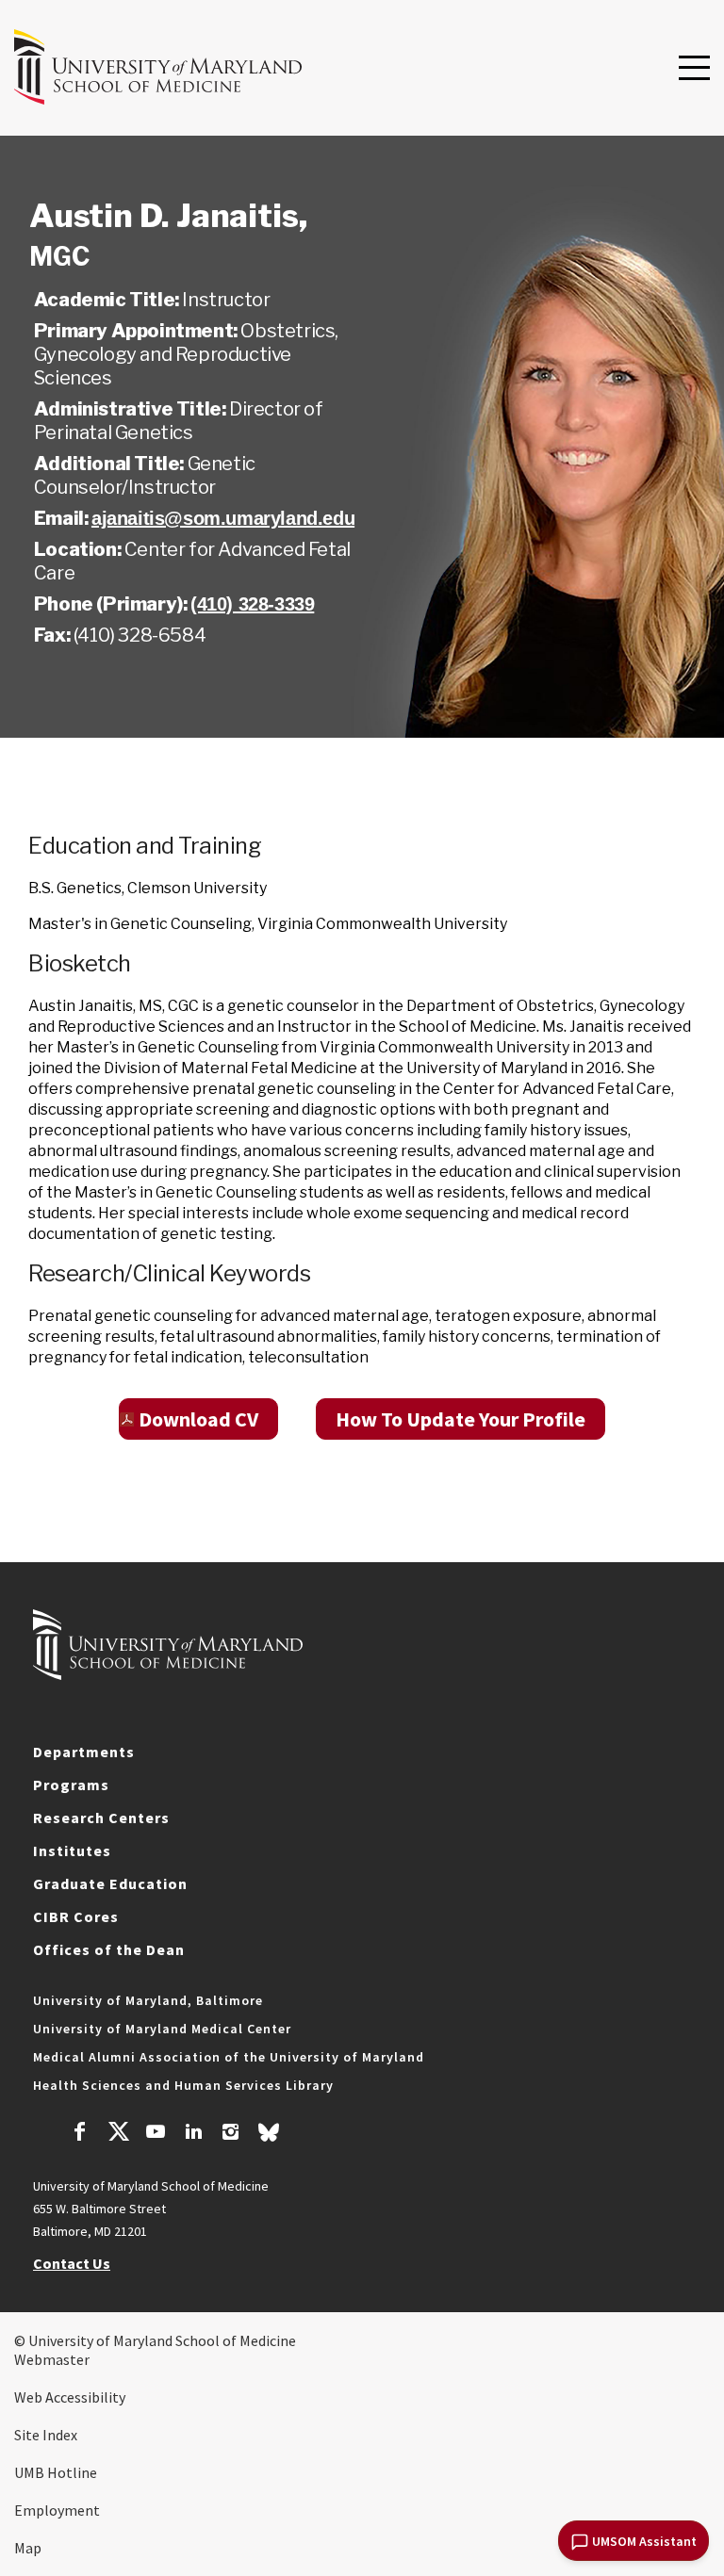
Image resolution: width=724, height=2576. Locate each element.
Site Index (46, 2435)
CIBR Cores (76, 1916)
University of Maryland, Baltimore (148, 2000)
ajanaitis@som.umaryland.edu (223, 518)
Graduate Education (110, 1883)
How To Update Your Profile (461, 1419)
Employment (57, 2510)
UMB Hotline (56, 2472)
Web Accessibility (70, 2397)
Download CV (198, 1419)
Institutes (72, 1850)
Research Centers (101, 1818)
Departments (84, 1752)
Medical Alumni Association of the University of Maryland (229, 2057)
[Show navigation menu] (694, 69)
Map (28, 2548)
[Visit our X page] (118, 2134)
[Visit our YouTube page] (156, 2134)
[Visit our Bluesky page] (269, 2137)
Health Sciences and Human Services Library (183, 2085)
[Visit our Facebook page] (80, 2134)
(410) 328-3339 (252, 604)
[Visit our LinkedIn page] (193, 2134)
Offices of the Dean (109, 1949)
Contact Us (72, 2263)
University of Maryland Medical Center (162, 2029)
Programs (71, 1785)
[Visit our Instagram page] (230, 2134)
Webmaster (52, 2359)
